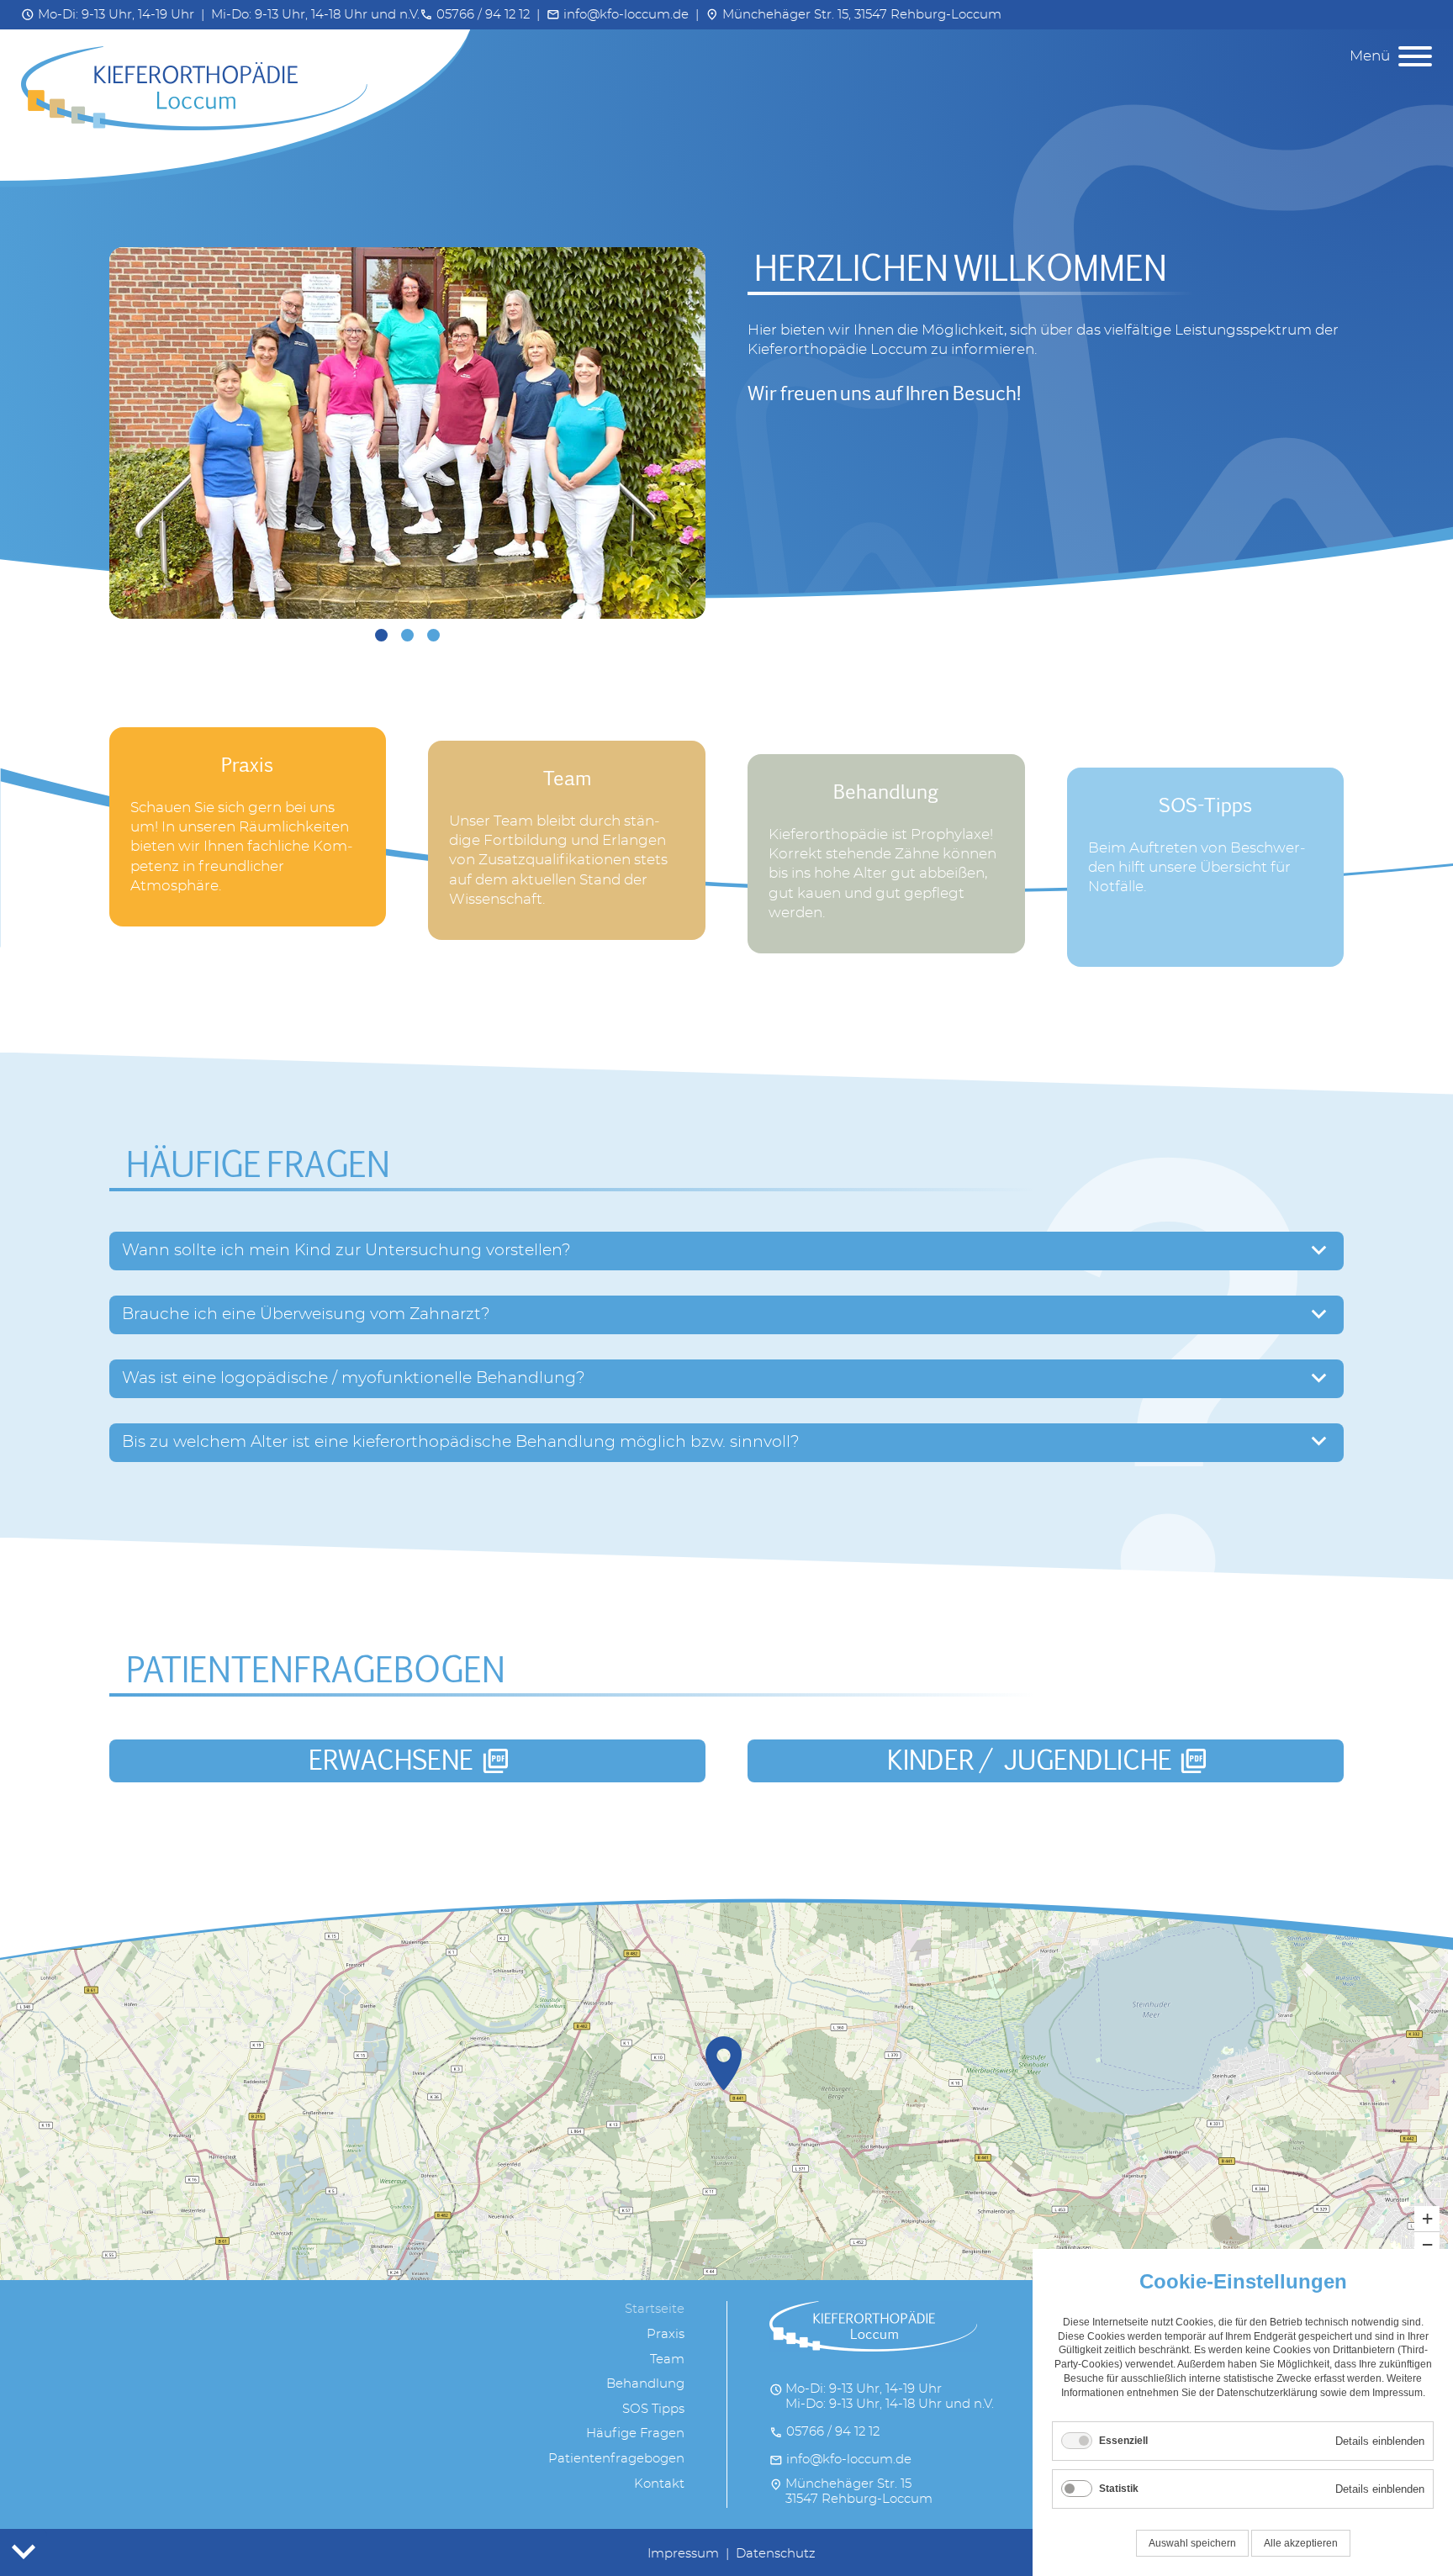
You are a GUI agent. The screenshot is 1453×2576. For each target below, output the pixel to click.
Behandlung (645, 2384)
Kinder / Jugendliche (1048, 1760)
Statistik (1119, 2489)
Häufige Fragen (635, 2433)
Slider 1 (381, 635)
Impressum (683, 2554)
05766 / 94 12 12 (475, 15)
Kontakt (659, 2484)
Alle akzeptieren (1301, 2543)
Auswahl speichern (1192, 2543)
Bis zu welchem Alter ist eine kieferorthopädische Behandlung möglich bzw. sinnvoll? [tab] (461, 1442)
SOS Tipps (653, 2409)
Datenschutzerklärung (1267, 2393)
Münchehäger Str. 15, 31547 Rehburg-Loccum (853, 15)
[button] (724, 2063)
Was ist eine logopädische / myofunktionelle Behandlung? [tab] (354, 1378)
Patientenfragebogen (616, 2459)
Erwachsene (409, 1760)
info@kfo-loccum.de (618, 15)
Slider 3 (433, 635)
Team (667, 2360)
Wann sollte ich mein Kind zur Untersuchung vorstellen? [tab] (346, 1250)
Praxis (666, 2334)
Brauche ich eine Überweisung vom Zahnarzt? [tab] (306, 1314)
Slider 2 (407, 635)
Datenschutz (776, 2554)
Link (124, 737)
